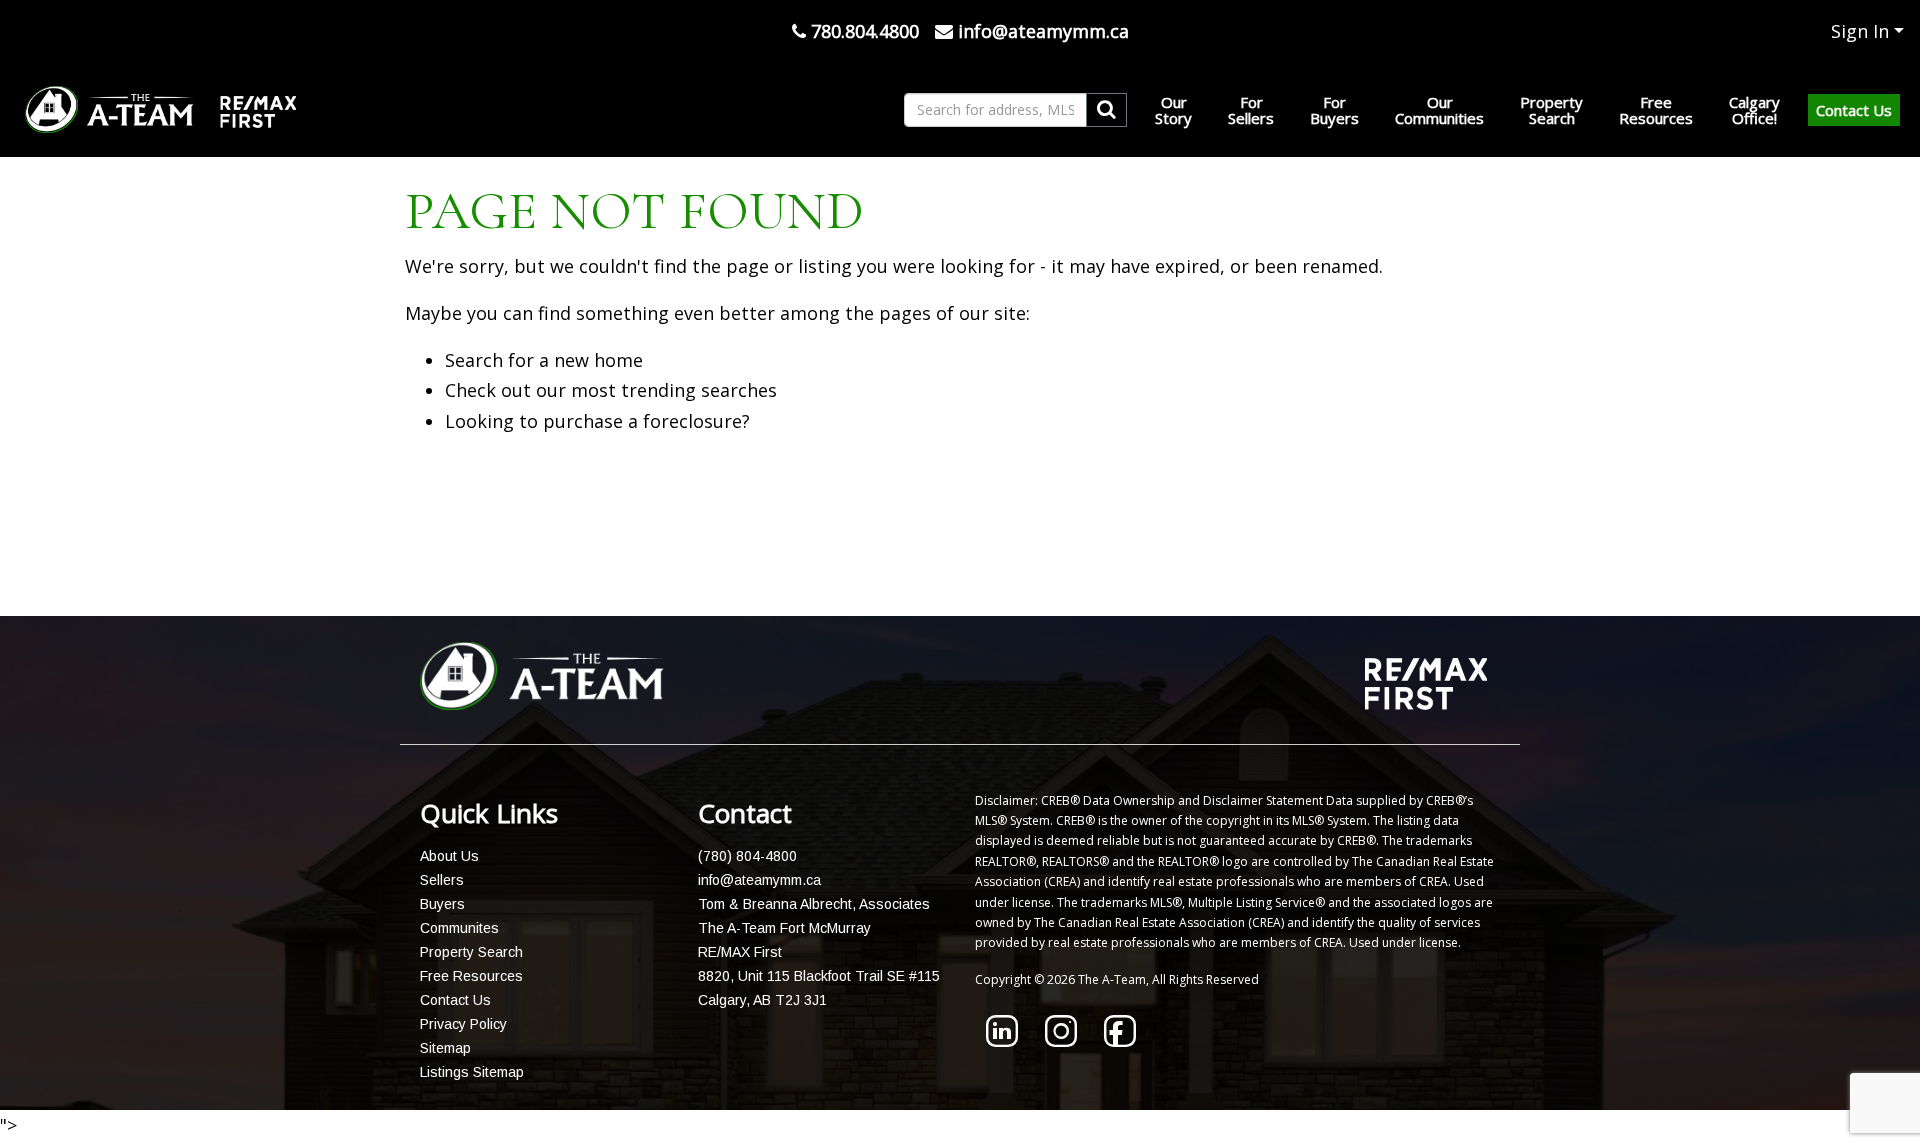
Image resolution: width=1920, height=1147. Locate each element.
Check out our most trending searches (611, 390)
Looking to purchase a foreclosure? (597, 421)
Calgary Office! (1754, 110)
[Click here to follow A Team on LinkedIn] (1002, 1040)
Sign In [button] (1860, 31)
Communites (459, 928)
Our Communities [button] (1439, 110)
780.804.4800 (862, 31)
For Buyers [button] (1334, 110)
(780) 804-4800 (747, 856)
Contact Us (1854, 110)
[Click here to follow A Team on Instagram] (1061, 1040)
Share (948, 564)
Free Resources (471, 976)
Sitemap (445, 1048)
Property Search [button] (1551, 110)
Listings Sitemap (472, 1072)
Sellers (442, 880)
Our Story (1173, 110)
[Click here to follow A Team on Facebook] (1120, 1040)
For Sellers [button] (1251, 110)
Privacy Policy (463, 1024)
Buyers (442, 904)
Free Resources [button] (1656, 110)
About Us (449, 856)
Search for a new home (544, 360)
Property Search (471, 952)
